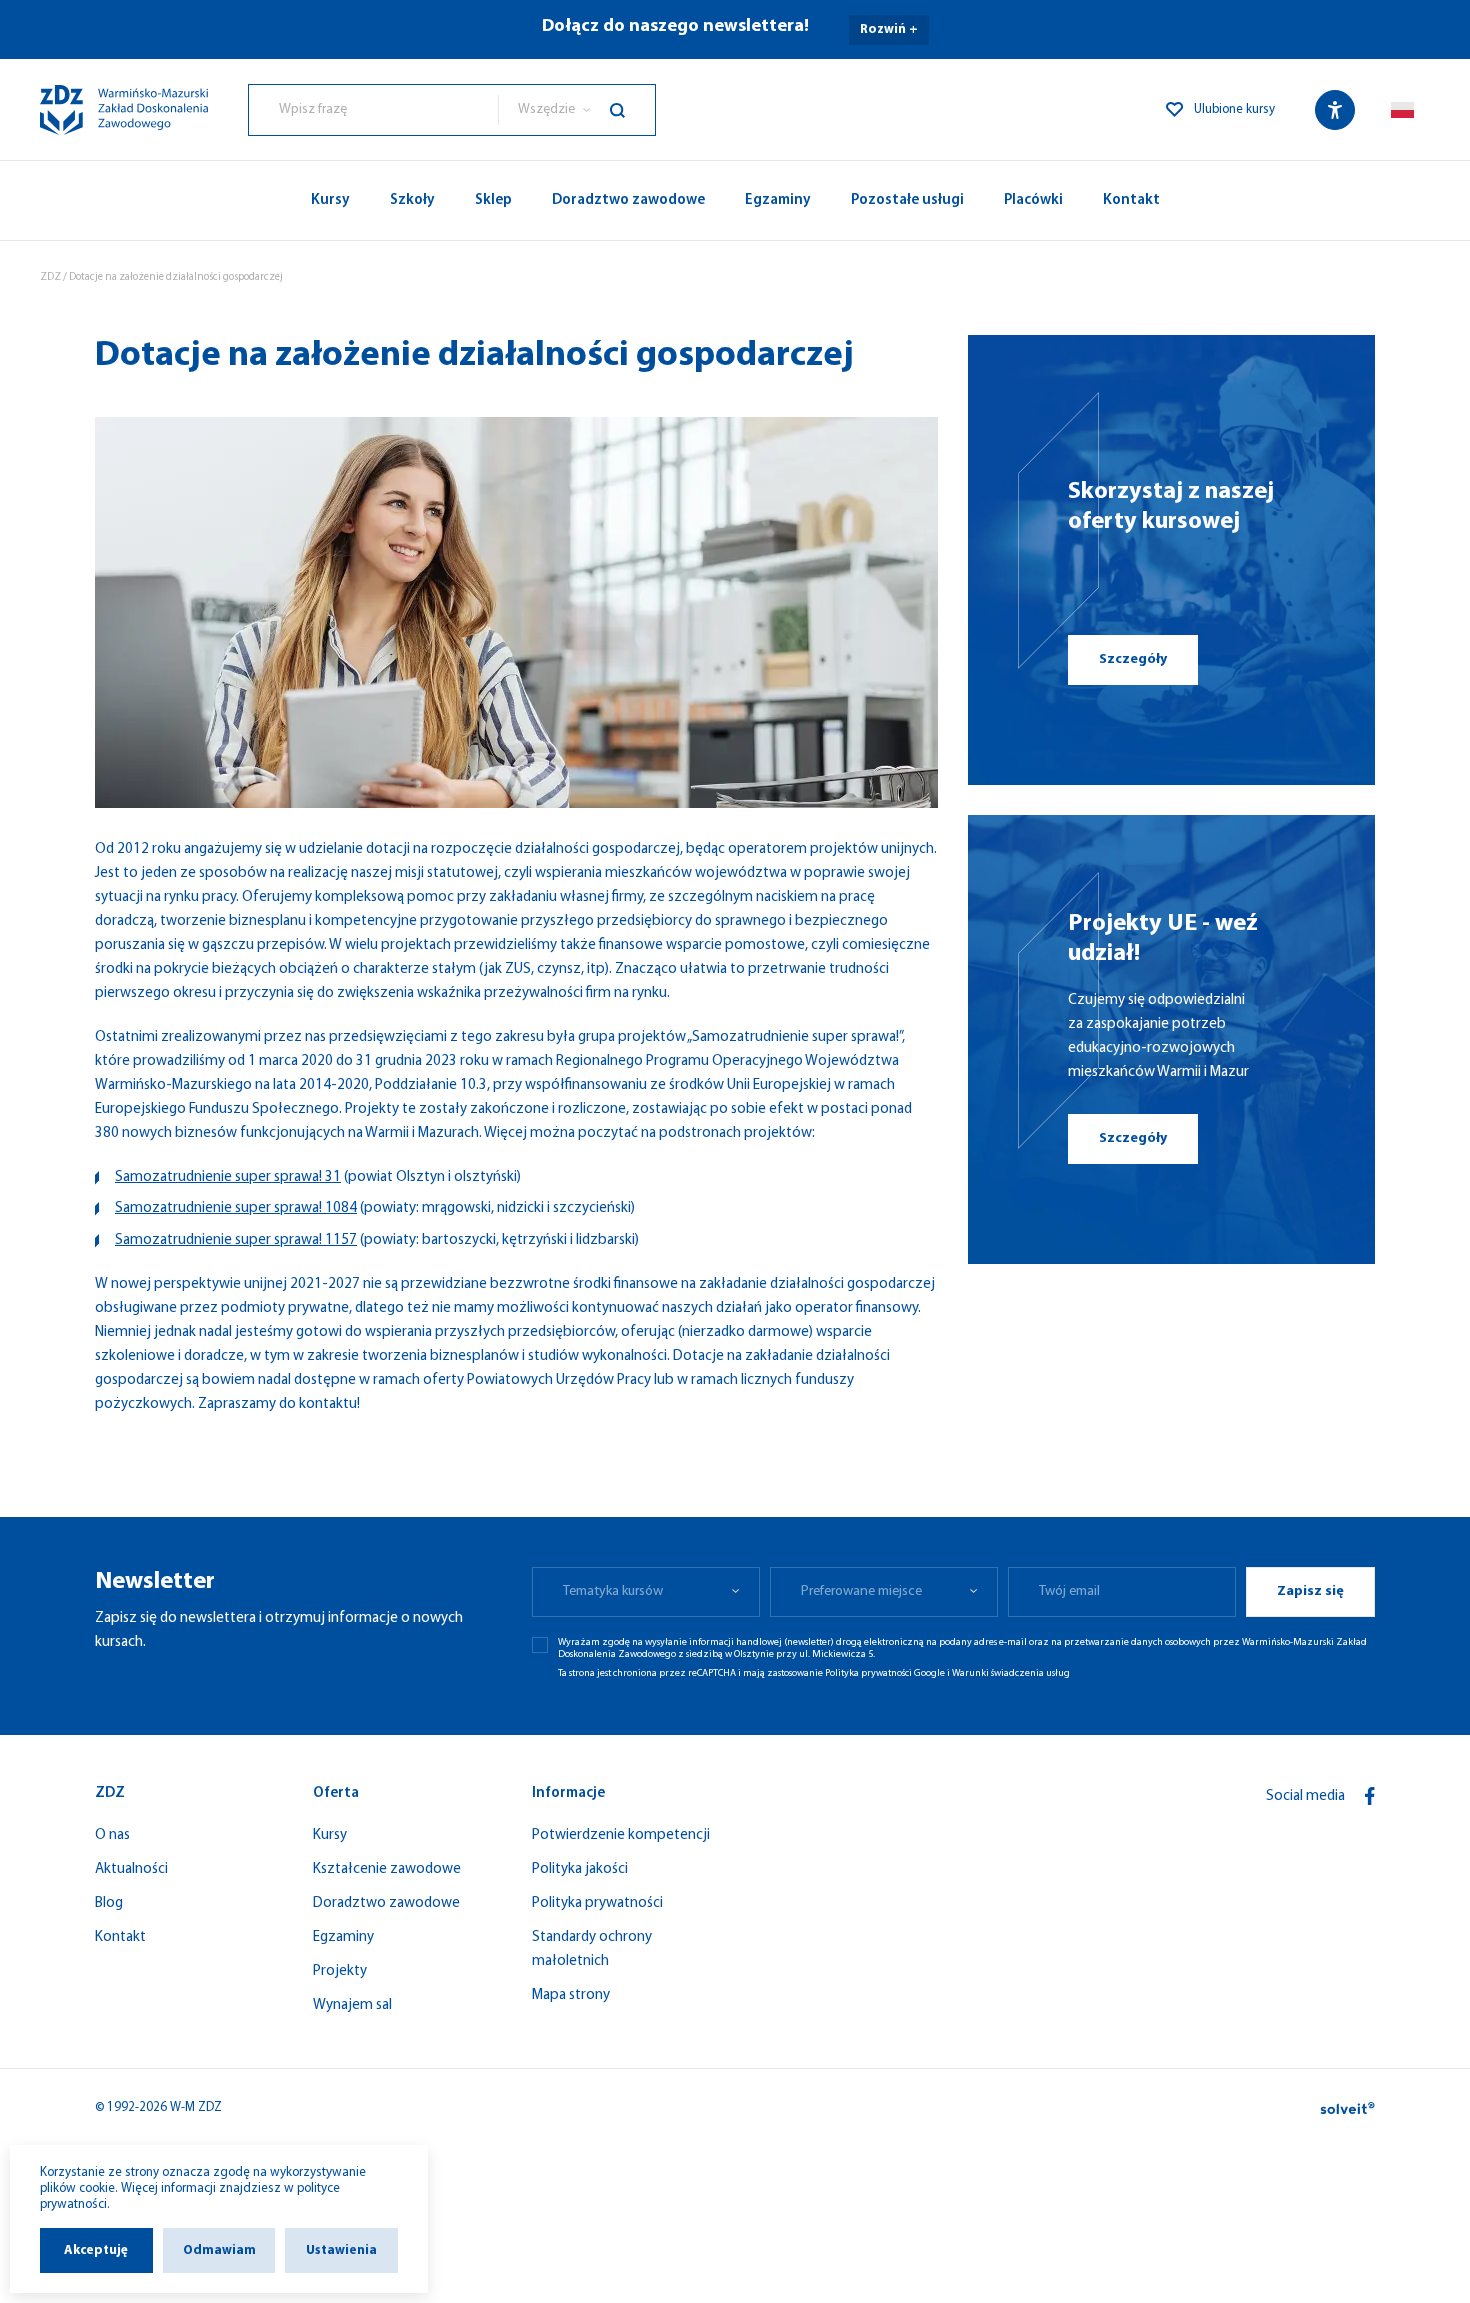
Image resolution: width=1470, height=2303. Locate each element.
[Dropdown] (1402, 109)
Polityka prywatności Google (885, 1673)
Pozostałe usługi (907, 200)
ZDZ (50, 277)
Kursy (330, 200)
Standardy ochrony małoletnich (592, 1949)
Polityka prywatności (597, 1903)
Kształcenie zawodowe (387, 1869)
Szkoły (412, 200)
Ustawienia (341, 2250)
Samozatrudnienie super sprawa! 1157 (236, 1240)
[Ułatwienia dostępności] (1335, 110)
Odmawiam (219, 2250)
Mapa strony (571, 1995)
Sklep (493, 200)
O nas (112, 1835)
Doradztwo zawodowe (628, 200)
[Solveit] (1347, 2108)
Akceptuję (96, 2250)
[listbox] (576, 110)
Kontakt (1131, 200)
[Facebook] (1370, 1796)
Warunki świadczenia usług (1011, 1673)
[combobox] (373, 110)
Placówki (1033, 200)
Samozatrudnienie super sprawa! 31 (228, 1177)
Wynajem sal (352, 2005)
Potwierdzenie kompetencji (621, 1835)
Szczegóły (1133, 659)
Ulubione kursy (1234, 109)
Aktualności (131, 1869)
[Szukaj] (632, 110)
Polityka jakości (580, 1869)
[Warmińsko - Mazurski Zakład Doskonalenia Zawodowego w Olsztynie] (124, 110)
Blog (109, 1903)
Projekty (340, 1971)
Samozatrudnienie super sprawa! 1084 (236, 1208)
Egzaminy (778, 200)
